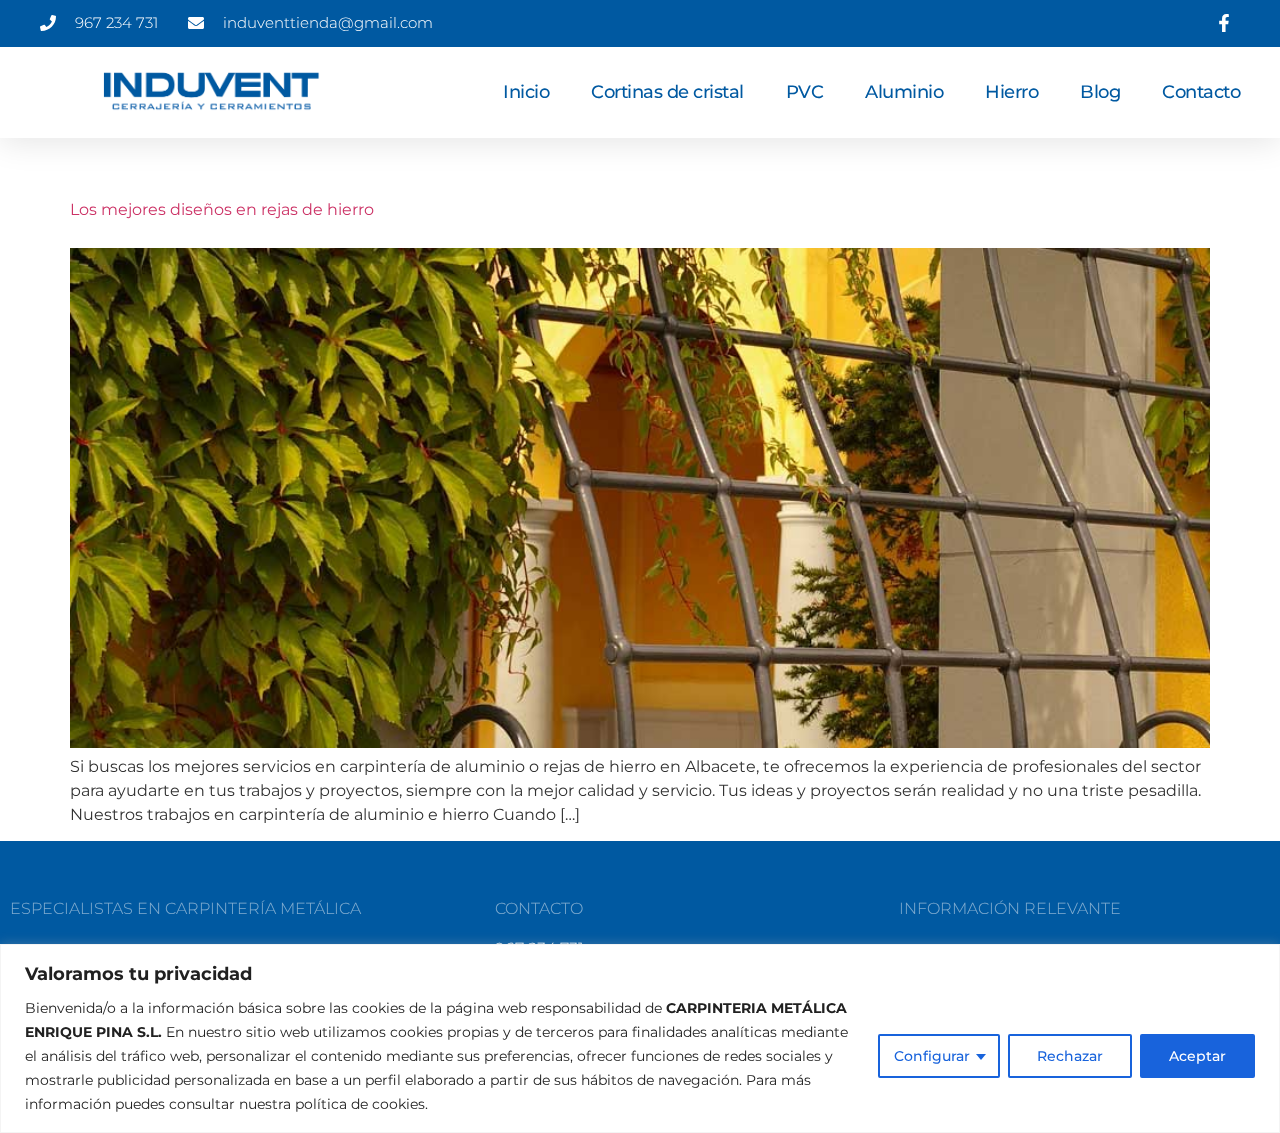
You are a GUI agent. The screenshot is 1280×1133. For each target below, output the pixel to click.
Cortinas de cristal (667, 92)
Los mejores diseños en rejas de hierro (222, 209)
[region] (640, 1038)
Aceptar (1197, 1056)
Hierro (1011, 92)
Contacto (1201, 92)
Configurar (932, 1056)
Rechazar (1070, 1056)
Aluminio (904, 92)
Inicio (526, 92)
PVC (805, 92)
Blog (1100, 92)
